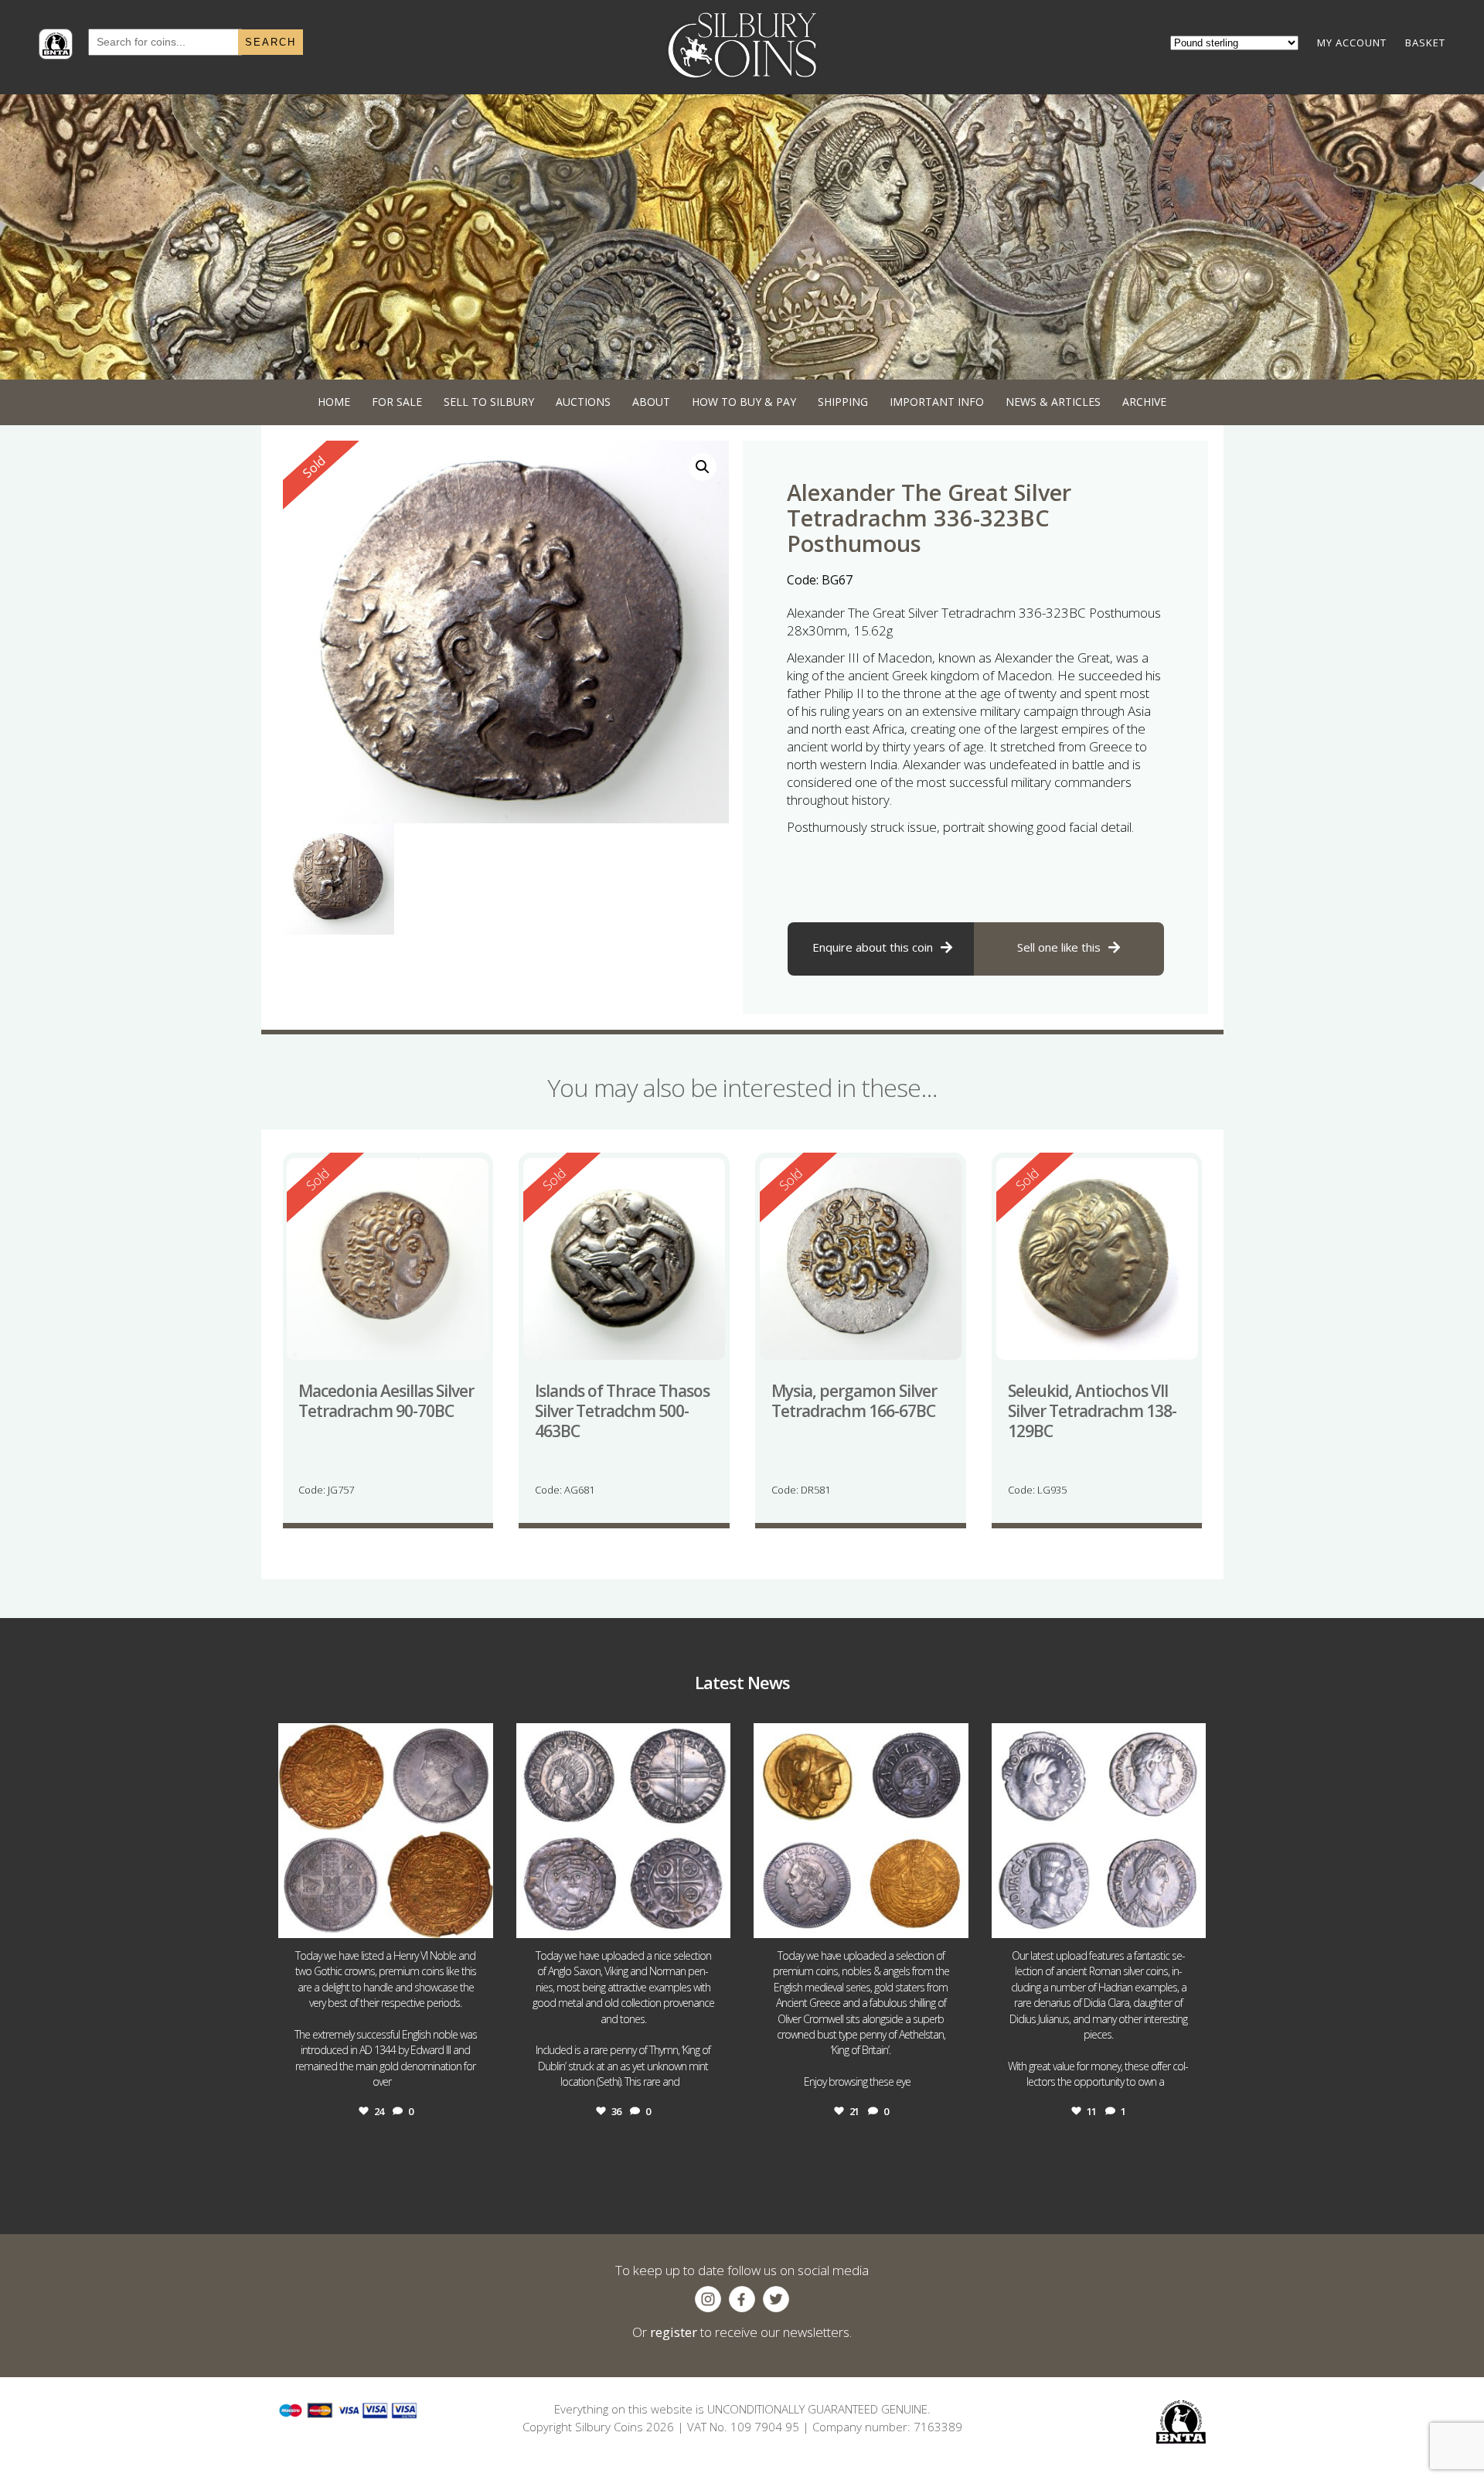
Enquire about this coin (873, 947)
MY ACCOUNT (1352, 43)
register (674, 2332)
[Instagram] (478, 1919)
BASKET (1425, 43)
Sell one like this (1059, 947)
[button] (703, 467)
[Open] (386, 1831)
